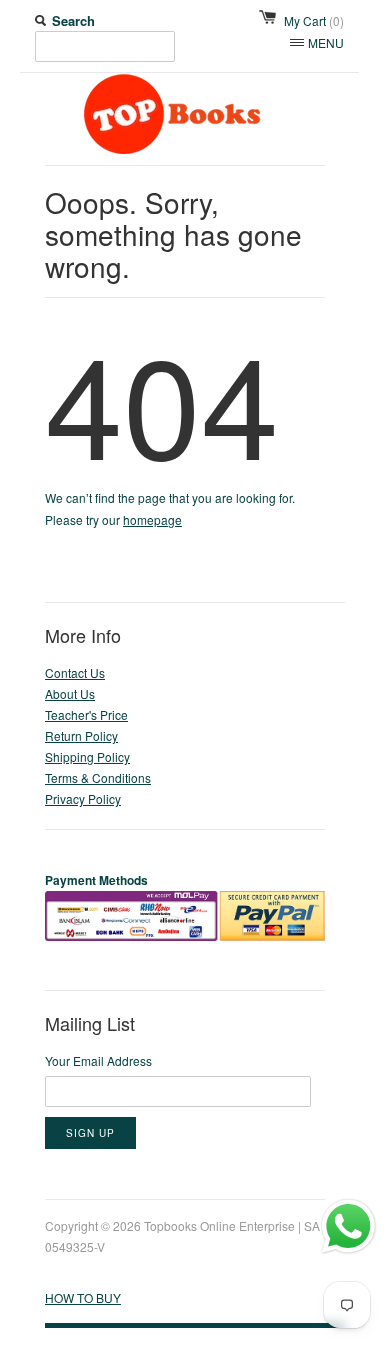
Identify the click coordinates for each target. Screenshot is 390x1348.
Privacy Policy (83, 798)
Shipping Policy (87, 756)
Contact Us (75, 672)
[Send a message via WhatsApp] (348, 1226)
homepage (152, 519)
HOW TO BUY (83, 1297)
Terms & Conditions (98, 777)
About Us (70, 693)
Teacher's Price (86, 714)
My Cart (314, 20)
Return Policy (81, 735)
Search (73, 20)
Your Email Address (98, 1060)
